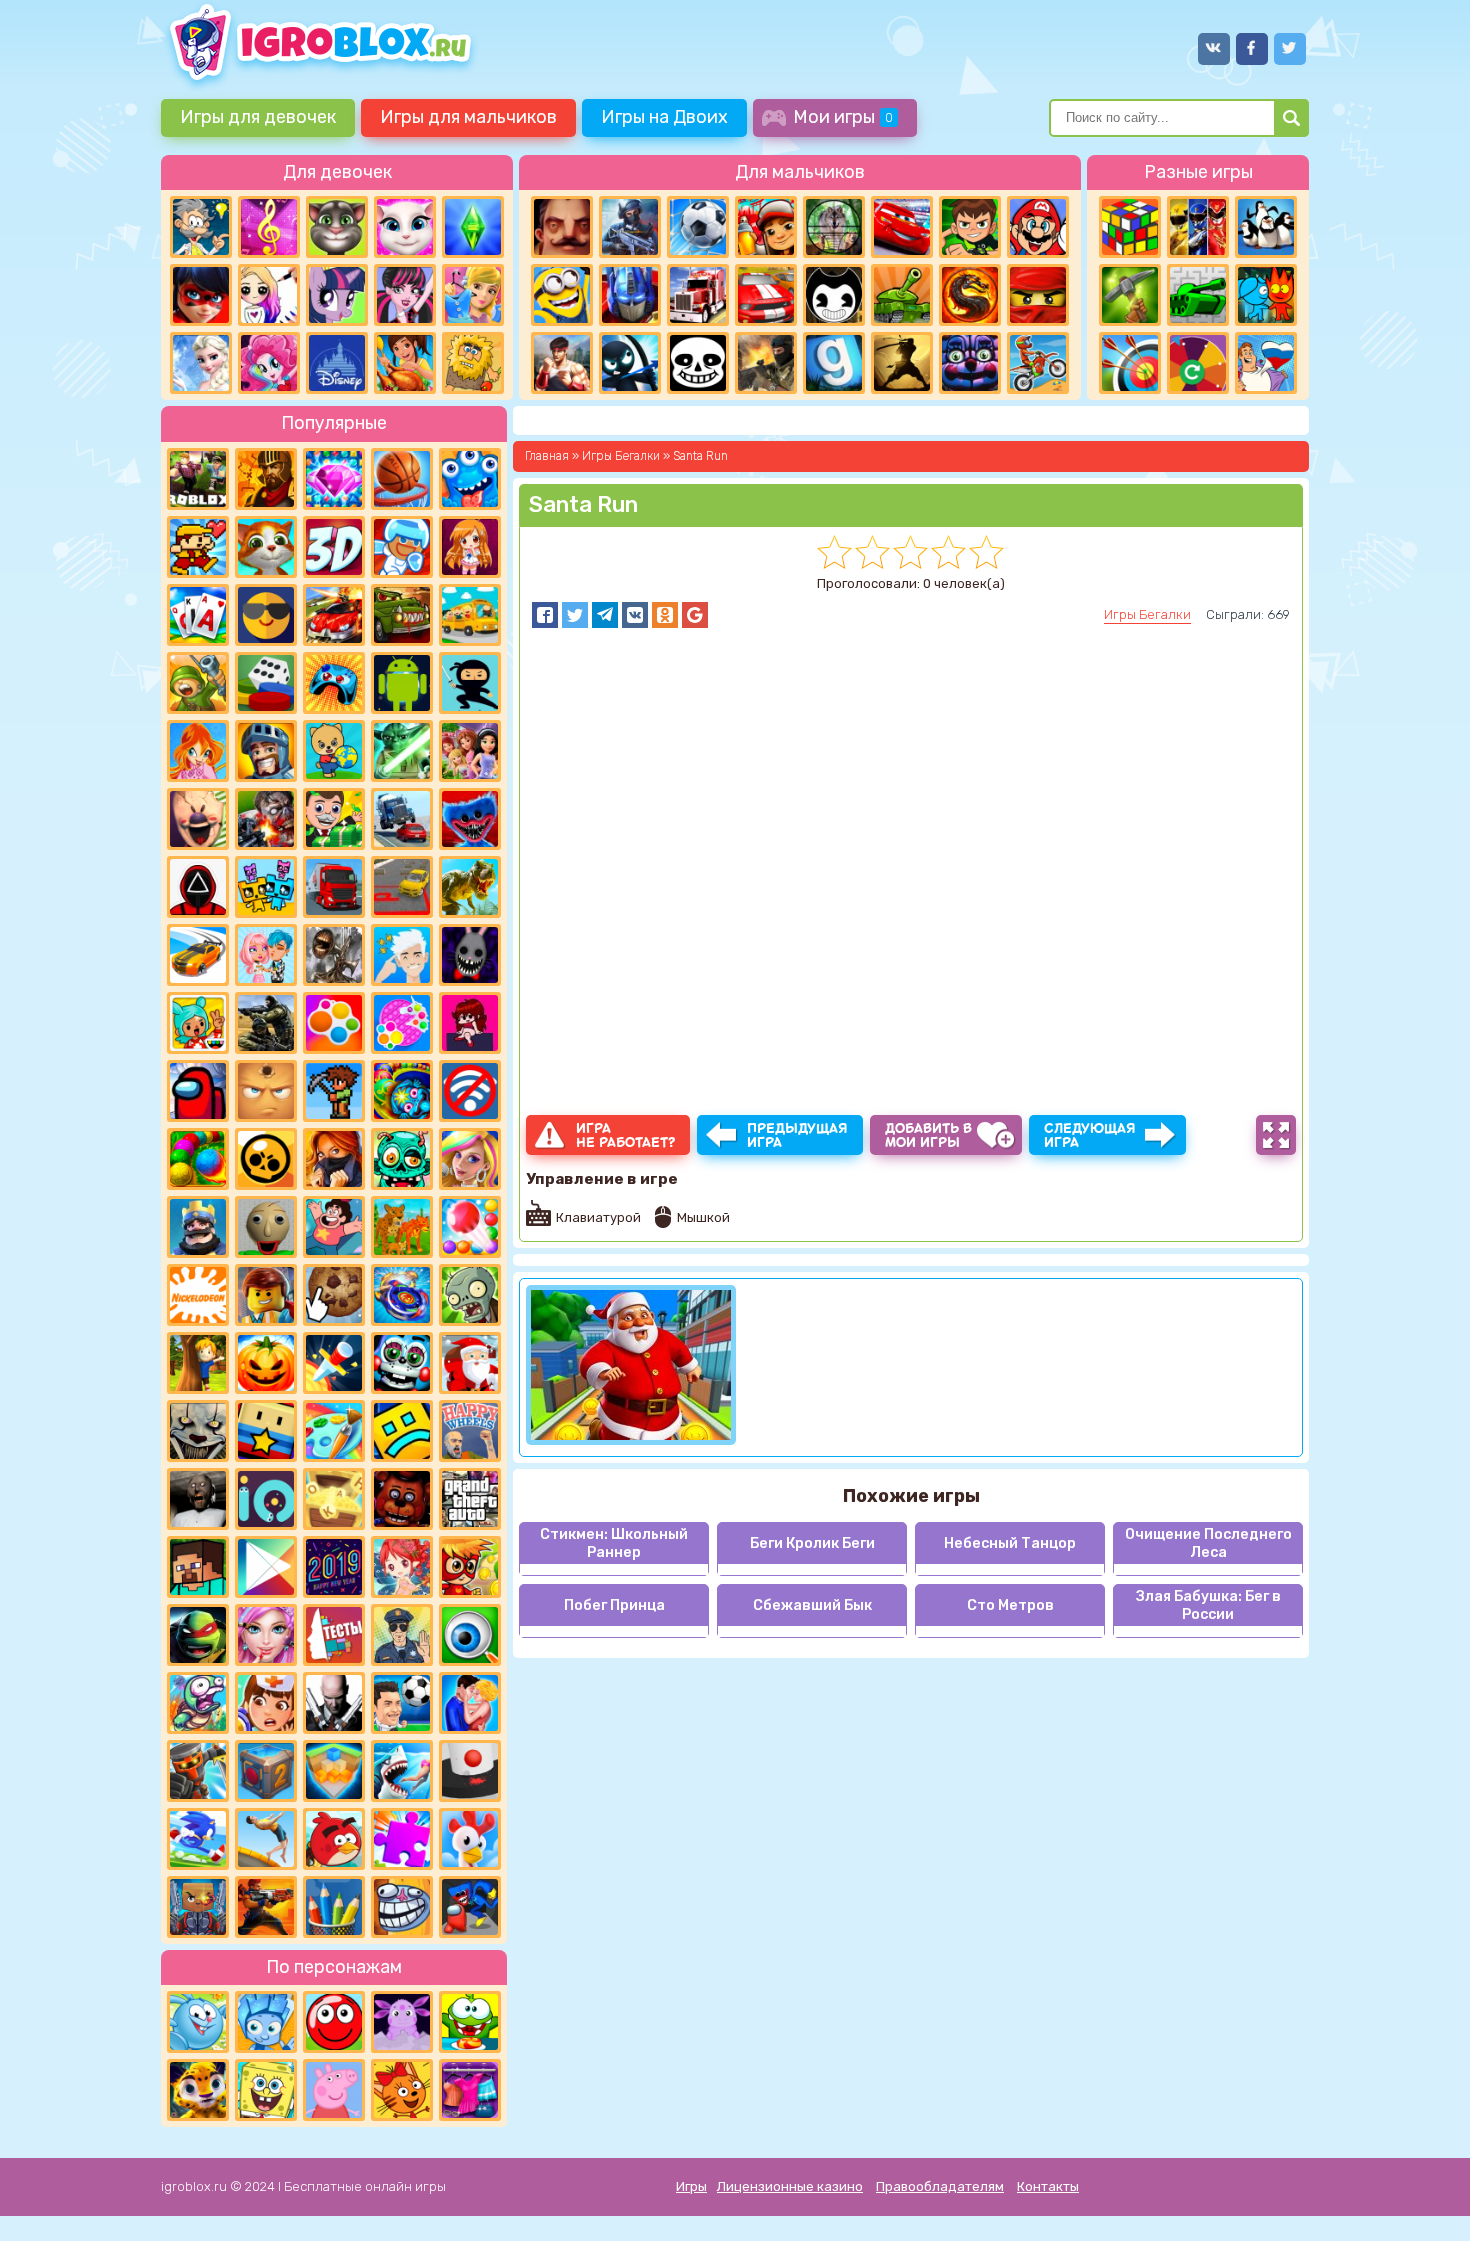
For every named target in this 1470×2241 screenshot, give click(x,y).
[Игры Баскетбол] (402, 479)
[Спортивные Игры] (1130, 363)
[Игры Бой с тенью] (902, 363)
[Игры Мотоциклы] (1038, 363)
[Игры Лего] (266, 1295)
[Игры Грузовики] (334, 887)
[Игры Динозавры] (470, 887)
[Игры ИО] (266, 1499)
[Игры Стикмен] (630, 363)
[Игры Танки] (902, 295)
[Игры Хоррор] (970, 363)
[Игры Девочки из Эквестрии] (269, 363)
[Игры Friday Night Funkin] (470, 1023)
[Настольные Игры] (266, 683)
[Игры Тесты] (334, 1635)
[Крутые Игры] (266, 615)
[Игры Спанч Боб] (266, 2090)
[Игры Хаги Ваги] (470, 1907)
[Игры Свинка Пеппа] (334, 2090)
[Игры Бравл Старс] (266, 1159)
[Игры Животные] (266, 547)
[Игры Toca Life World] (198, 1023)
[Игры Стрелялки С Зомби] (266, 819)
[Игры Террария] (334, 1091)
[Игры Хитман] (334, 1703)
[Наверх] (1427, 2198)
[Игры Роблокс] (198, 479)
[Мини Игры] (334, 683)
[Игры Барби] (470, 1159)
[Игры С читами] (334, 1499)
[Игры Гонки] (766, 295)
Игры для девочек (258, 117)
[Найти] (1291, 118)
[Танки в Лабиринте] (1198, 295)
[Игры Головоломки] (1130, 227)
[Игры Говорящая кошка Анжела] (405, 227)
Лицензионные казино (790, 2186)
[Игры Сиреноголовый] (334, 955)
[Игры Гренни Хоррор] (198, 1499)
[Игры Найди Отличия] (470, 1635)
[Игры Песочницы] (334, 1771)
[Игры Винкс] (198, 751)
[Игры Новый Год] (470, 1363)
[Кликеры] (334, 1295)
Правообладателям (940, 2186)
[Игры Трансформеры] (630, 295)
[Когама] (266, 1431)
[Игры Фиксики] (266, 2022)
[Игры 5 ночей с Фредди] (402, 1499)
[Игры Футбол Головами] (402, 1703)
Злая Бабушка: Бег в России (1208, 1605)
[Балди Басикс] (266, 1227)
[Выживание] (1130, 295)
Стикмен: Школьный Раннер (614, 1543)
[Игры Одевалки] (473, 295)
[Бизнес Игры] (334, 819)
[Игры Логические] (201, 227)
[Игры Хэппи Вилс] (470, 1431)
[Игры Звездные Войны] (402, 751)
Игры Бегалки (1147, 614)
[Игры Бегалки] (198, 1839)
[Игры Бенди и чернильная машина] (834, 295)
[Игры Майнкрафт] (198, 1567)
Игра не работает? (625, 1135)
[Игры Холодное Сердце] (201, 363)
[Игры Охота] (834, 227)
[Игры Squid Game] (198, 887)
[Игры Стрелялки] (266, 1907)
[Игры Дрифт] (198, 955)
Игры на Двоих (664, 117)
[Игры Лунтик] (402, 2022)
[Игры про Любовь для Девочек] (470, 1703)
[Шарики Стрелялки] (198, 1159)
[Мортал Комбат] (970, 295)
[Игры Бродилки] (470, 1567)
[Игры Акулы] (402, 1771)
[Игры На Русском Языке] (1266, 363)
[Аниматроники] (402, 1363)
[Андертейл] (698, 363)
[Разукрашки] (334, 1431)
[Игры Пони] (337, 295)
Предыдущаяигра (797, 1135)
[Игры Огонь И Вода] (1266, 295)
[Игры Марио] (1038, 227)
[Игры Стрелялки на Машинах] (334, 615)
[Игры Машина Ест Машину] (402, 615)
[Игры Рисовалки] (334, 1907)
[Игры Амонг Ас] (198, 1091)
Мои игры (843, 117)
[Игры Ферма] (470, 1839)
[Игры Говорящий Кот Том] (337, 227)
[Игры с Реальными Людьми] (266, 1091)
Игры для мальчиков (468, 117)
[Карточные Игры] (198, 615)
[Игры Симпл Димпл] (334, 1023)
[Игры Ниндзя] (470, 683)
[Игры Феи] (402, 1567)
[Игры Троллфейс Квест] (402, 1907)
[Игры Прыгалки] (266, 1839)
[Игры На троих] (1198, 227)
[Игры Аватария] (266, 955)
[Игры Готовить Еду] (405, 363)
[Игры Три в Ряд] (334, 479)
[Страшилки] (198, 1431)
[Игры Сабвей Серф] (766, 227)
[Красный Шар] (334, 2022)
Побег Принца (614, 1605)
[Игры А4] (402, 955)
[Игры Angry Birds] (334, 1839)
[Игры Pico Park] (266, 887)
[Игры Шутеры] (630, 227)
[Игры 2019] (334, 1567)
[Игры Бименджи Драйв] (402, 819)
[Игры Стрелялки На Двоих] (266, 1023)
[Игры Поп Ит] (402, 1023)
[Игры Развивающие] (334, 751)
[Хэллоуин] (266, 1363)
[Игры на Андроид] (402, 683)
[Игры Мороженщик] (198, 819)
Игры (691, 2186)
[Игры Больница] (266, 1703)
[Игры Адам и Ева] (473, 363)
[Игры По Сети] (198, 1907)
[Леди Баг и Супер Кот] (201, 295)
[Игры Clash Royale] (198, 1227)
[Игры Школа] (470, 615)
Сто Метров (1010, 1605)
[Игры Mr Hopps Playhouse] (470, 955)
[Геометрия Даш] (402, 1431)
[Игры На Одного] (334, 1227)
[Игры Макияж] (266, 1635)
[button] (545, 615)
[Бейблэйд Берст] (402, 1295)
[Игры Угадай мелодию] (269, 227)
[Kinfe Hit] (334, 1363)
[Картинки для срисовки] (269, 295)
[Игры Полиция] (402, 1635)
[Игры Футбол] (698, 227)
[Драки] (562, 363)
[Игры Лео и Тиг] (198, 2090)
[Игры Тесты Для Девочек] (470, 751)
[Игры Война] (198, 683)
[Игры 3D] (334, 547)
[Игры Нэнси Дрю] (334, 1159)
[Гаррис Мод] (834, 363)
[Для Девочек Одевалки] (470, 2090)
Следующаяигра (1090, 1135)
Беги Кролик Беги (812, 1543)
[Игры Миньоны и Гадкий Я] (562, 295)
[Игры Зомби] (402, 1159)
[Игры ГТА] (470, 1499)
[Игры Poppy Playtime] (470, 819)
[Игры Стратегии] (266, 479)
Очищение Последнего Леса (1208, 1543)
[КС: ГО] (766, 363)
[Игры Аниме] (470, 547)
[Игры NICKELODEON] (198, 1295)
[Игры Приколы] (198, 1703)
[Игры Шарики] (470, 1227)
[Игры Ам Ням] (470, 2022)
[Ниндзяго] (1038, 295)
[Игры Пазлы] (402, 1839)
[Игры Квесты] (266, 1771)
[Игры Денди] (198, 547)
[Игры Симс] (473, 227)
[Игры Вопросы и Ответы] (1198, 363)
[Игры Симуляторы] (402, 1227)
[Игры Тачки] (902, 227)
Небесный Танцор (1010, 1543)
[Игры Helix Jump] (470, 1771)
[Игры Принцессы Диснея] (337, 363)
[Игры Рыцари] (266, 751)
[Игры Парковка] (402, 887)
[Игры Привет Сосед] (562, 227)
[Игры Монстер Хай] (405, 295)
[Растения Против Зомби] (470, 1295)
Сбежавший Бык (812, 1605)
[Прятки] (198, 1363)
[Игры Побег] (402, 547)
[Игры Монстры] (470, 479)
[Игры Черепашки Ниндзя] (198, 1635)
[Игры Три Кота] (402, 2090)
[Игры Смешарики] (198, 2022)
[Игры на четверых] (1266, 227)
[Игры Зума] (402, 1091)
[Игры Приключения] (198, 1771)
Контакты (1048, 2186)
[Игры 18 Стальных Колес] (698, 295)
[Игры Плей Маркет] (266, 1567)
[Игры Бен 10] (970, 227)
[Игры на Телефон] (470, 1091)
